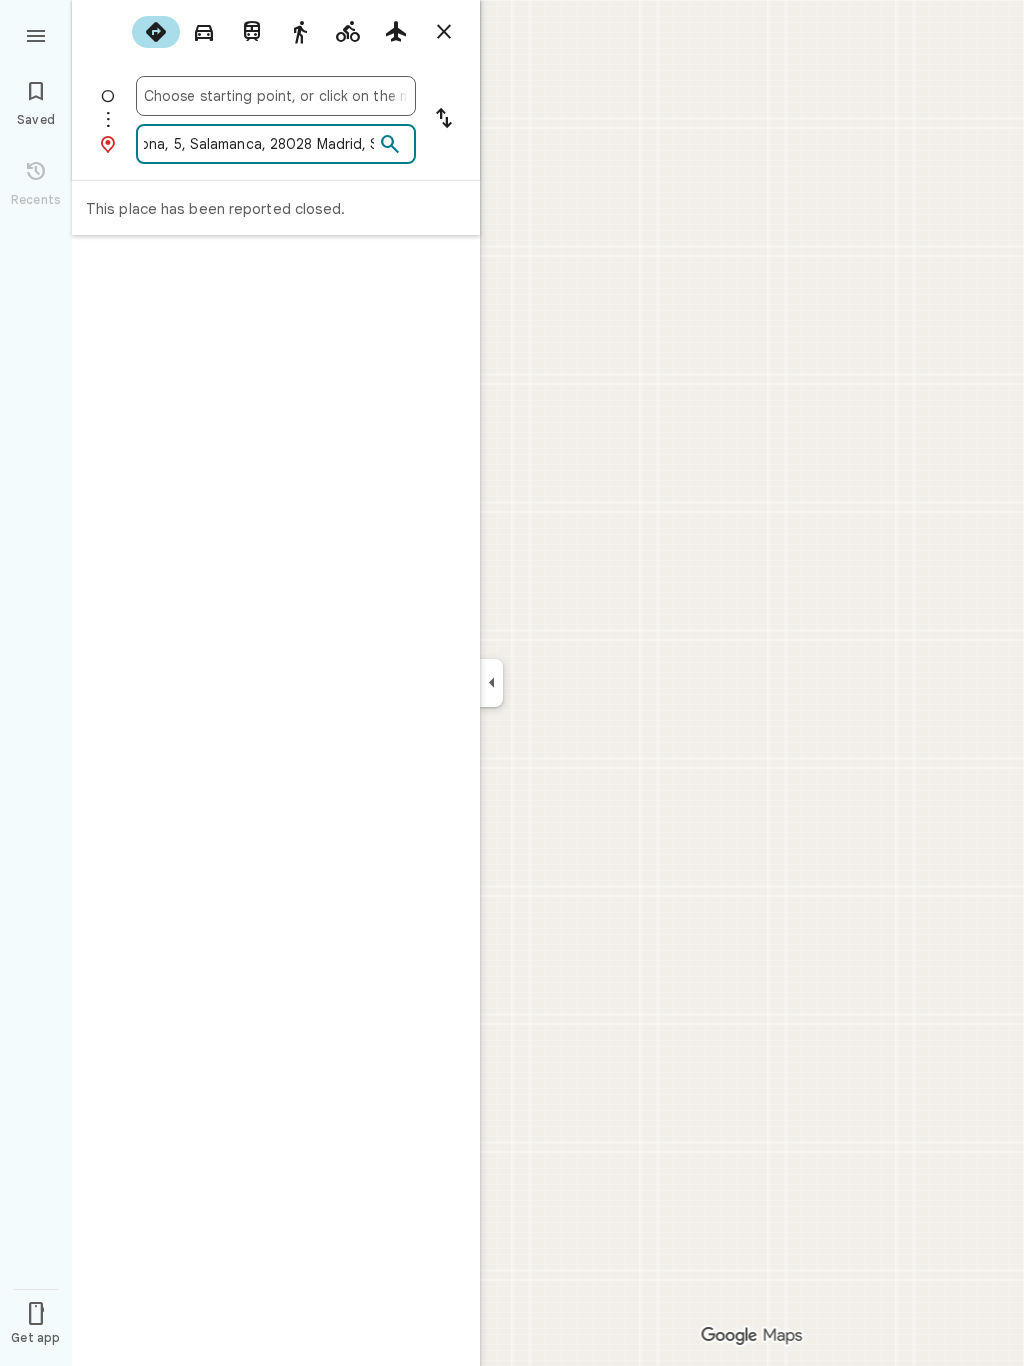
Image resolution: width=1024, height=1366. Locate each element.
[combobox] (276, 96)
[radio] (156, 32)
